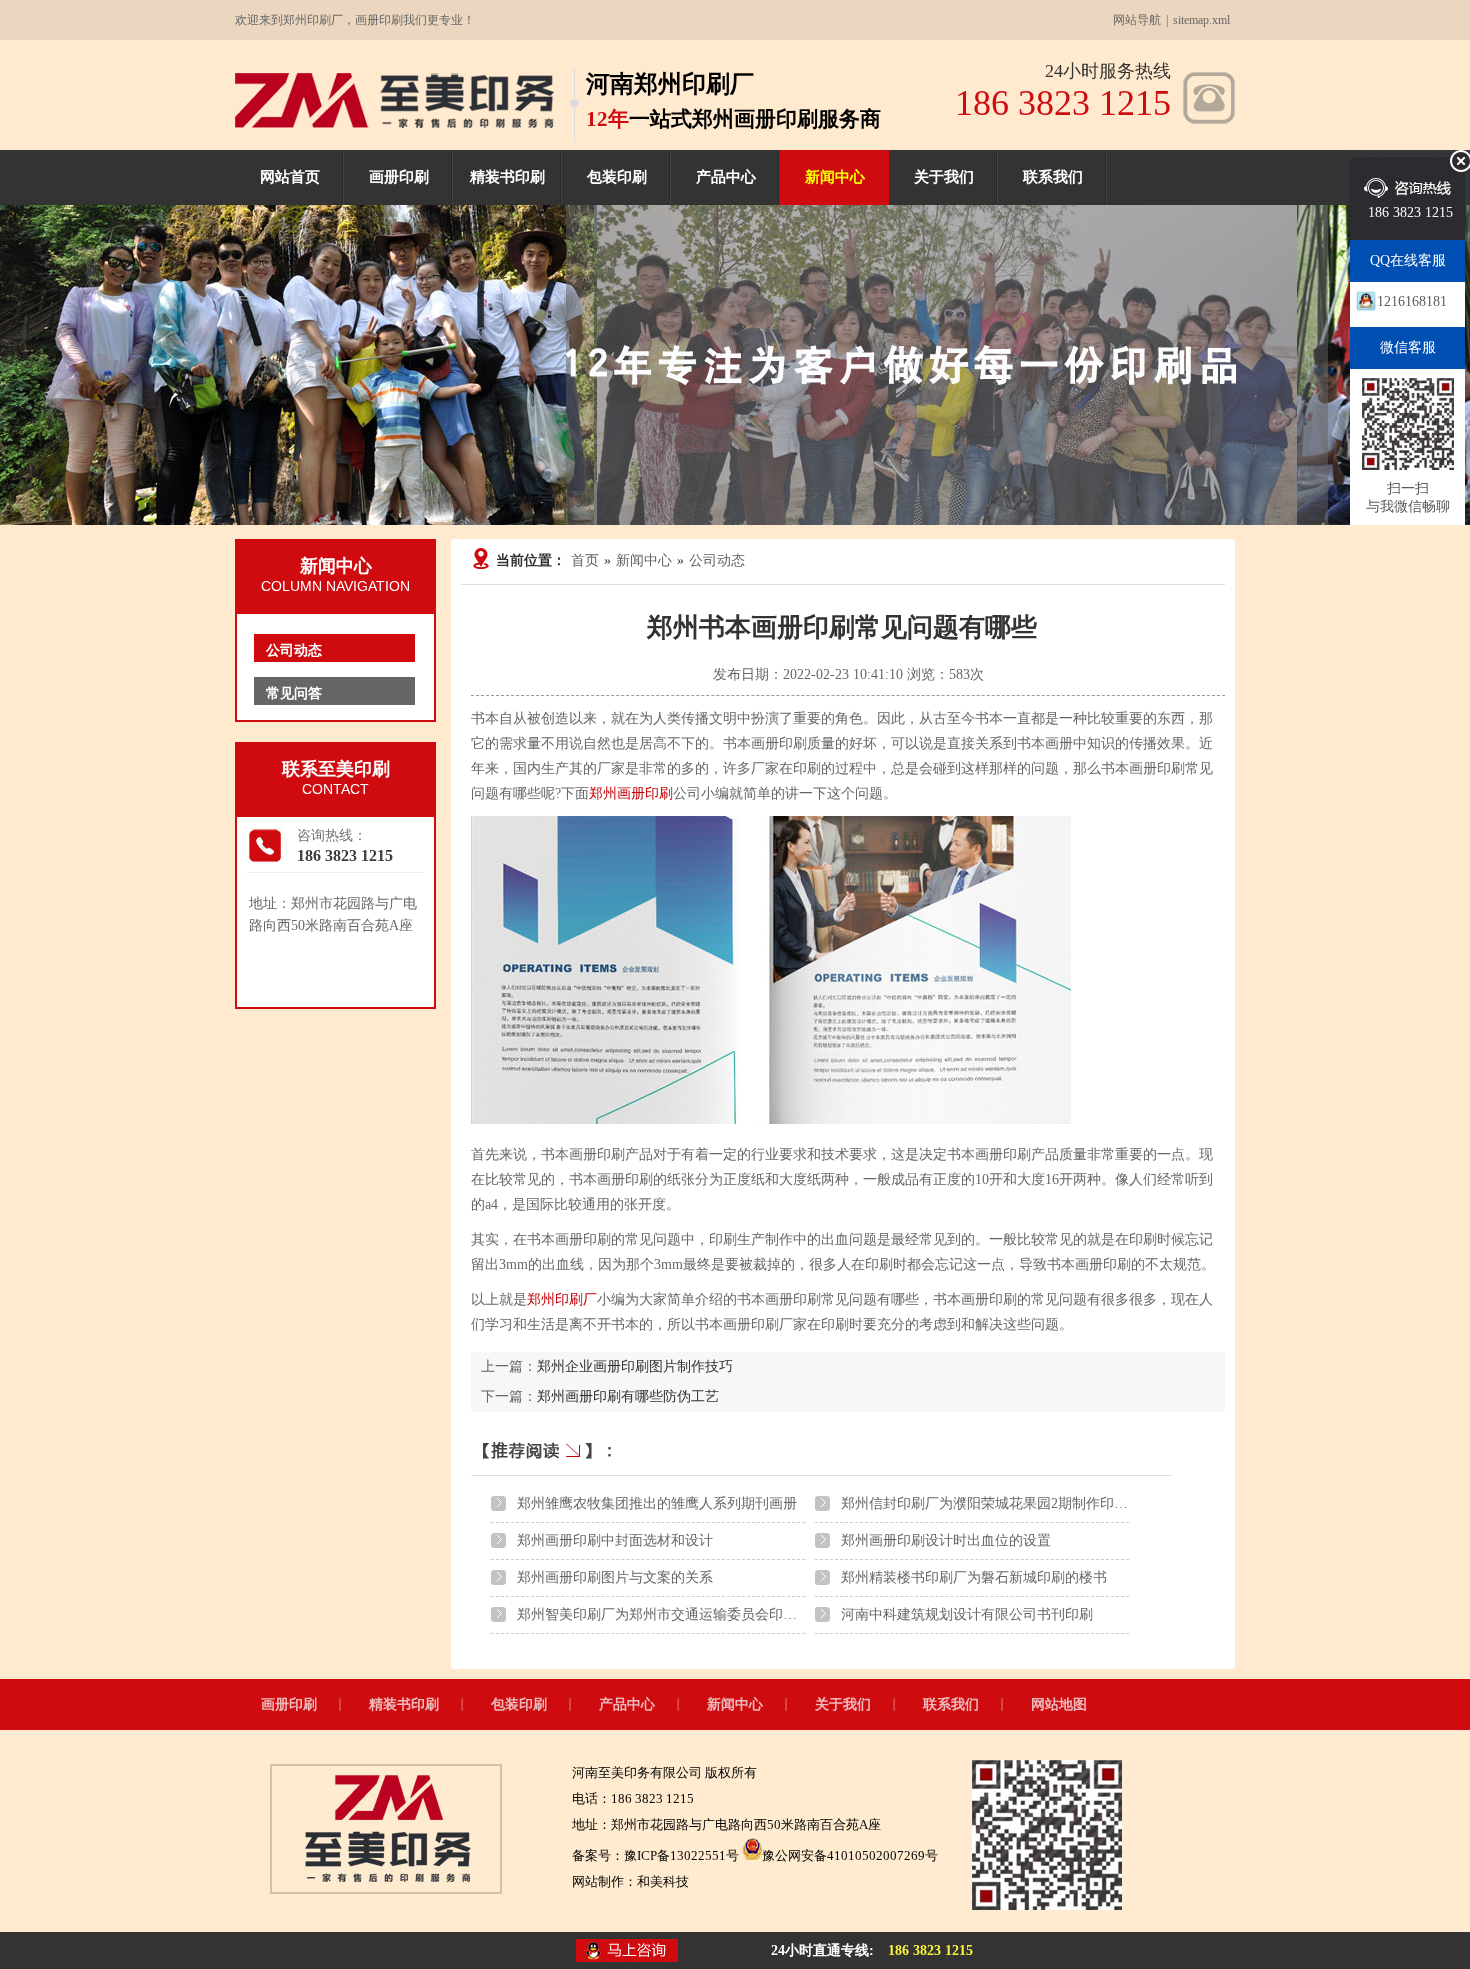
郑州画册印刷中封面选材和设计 (615, 1540)
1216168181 (1412, 301)
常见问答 (294, 693)
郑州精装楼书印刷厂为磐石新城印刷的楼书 (974, 1577)
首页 (585, 560)
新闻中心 (835, 177)
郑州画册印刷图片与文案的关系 (615, 1577)
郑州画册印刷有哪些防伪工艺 (628, 1396)
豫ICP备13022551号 (681, 1855)
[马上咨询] (627, 1952)
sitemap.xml (1201, 20)
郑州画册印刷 (631, 793)
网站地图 (1059, 1704)
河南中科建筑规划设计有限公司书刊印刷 (967, 1614)
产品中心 (726, 177)
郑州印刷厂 (562, 1299)
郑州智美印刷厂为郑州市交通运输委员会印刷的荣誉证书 (692, 1614)
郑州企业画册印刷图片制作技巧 (635, 1366)
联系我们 (1053, 177)
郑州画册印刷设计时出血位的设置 (946, 1540)
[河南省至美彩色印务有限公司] (386, 1890)
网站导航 (1137, 20)
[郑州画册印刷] (394, 124)
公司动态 (717, 560)
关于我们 (944, 177)
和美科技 (663, 1881)
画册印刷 (399, 177)
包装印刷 (617, 177)
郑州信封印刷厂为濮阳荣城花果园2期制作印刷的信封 (1005, 1503)
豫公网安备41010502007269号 (850, 1855)
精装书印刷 (507, 177)
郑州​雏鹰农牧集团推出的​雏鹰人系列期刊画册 (657, 1503)
